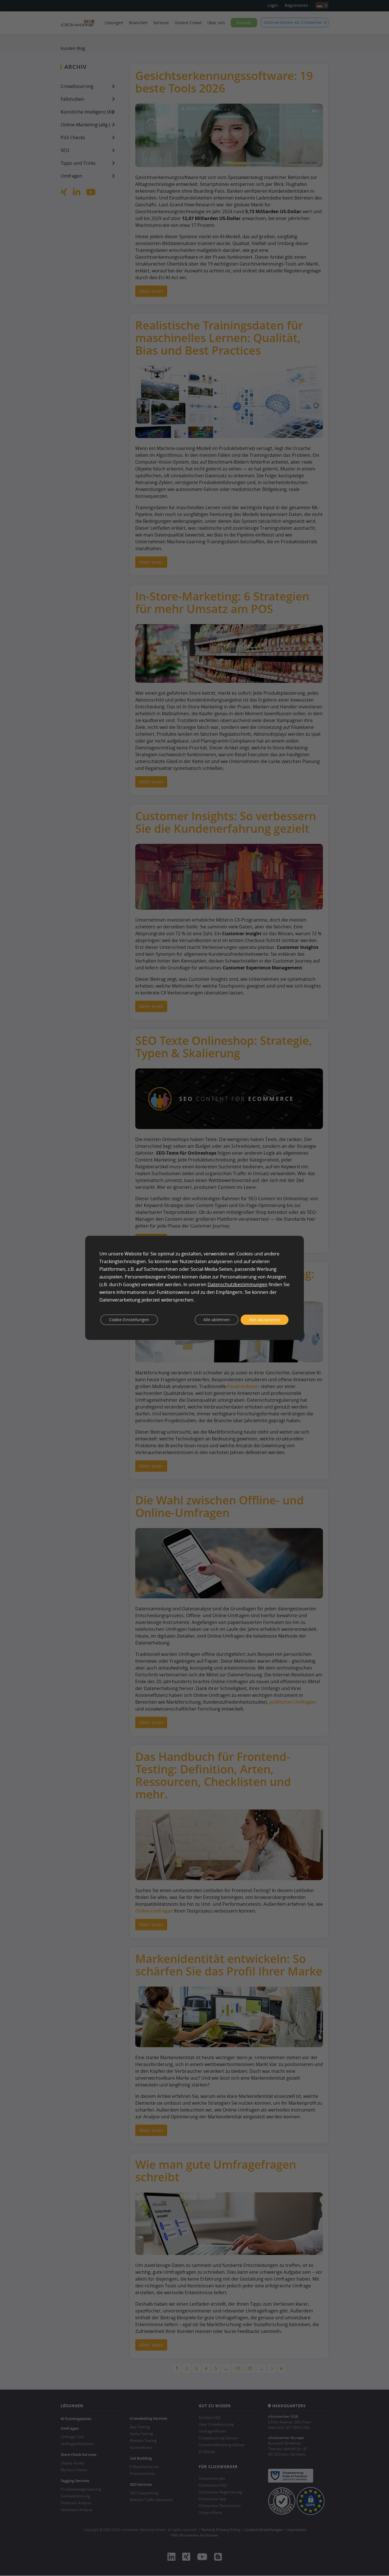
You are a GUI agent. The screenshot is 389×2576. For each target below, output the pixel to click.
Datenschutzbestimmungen (238, 1284)
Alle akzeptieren (265, 1320)
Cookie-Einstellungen (129, 1320)
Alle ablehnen (217, 1320)
